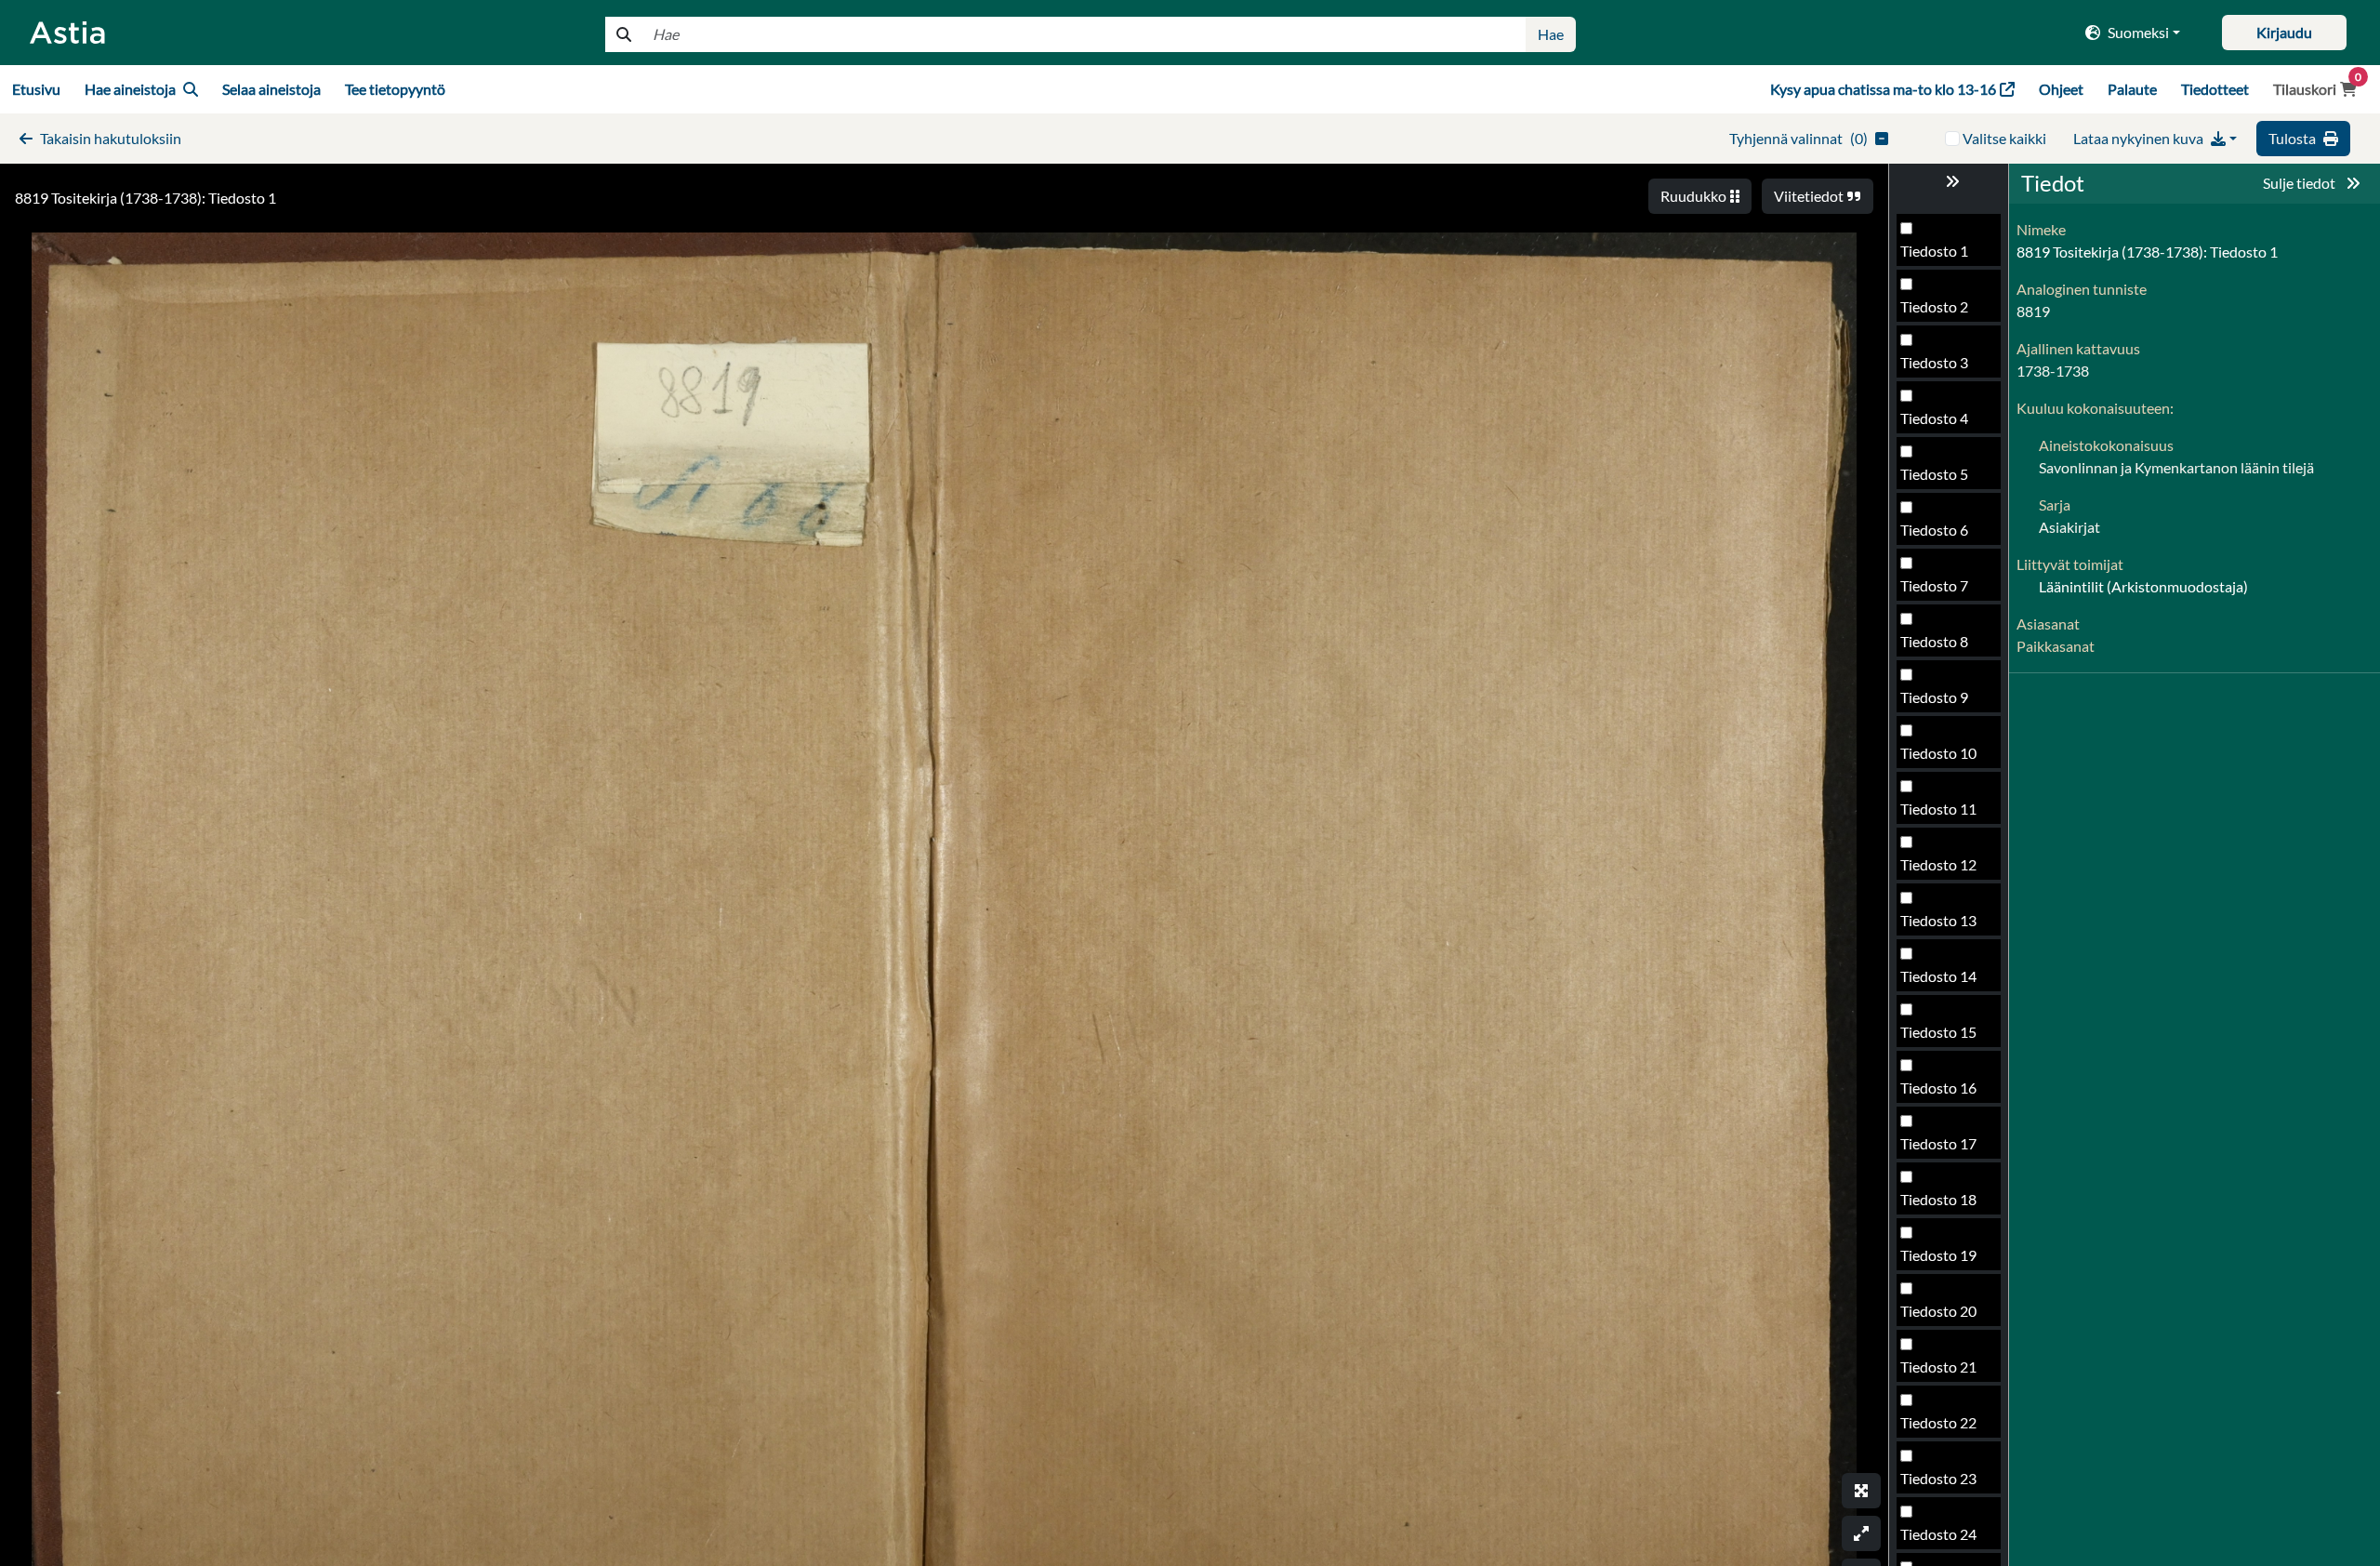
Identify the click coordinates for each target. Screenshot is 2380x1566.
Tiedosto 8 (1934, 641)
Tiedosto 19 (1938, 1255)
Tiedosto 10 (1938, 753)
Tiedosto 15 (1938, 1032)
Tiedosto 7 (1934, 585)
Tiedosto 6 (1934, 530)
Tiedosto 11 (1938, 809)
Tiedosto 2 (1934, 306)
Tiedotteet (2215, 89)
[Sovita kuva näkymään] (1861, 1533)
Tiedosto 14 (1938, 976)
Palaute (2132, 89)
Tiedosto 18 (1938, 1199)
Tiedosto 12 (1938, 864)
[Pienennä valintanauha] (1949, 181)
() (1798, 138)
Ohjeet (2061, 89)
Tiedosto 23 (1938, 1478)
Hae (1551, 34)
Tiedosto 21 (1938, 1367)
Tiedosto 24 (1938, 1534)
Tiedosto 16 (1938, 1088)
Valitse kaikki (2004, 138)
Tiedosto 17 (1938, 1143)
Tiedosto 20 (1938, 1311)
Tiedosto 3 (1934, 362)
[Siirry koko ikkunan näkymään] (1861, 1491)
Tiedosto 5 (1934, 474)
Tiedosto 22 (1938, 1422)
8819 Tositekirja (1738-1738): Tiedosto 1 (145, 198)
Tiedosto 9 (1934, 697)
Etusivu (36, 89)
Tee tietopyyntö (395, 89)
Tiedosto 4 (1934, 418)
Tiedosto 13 (1938, 920)
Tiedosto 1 (1934, 251)
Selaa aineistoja (271, 89)
